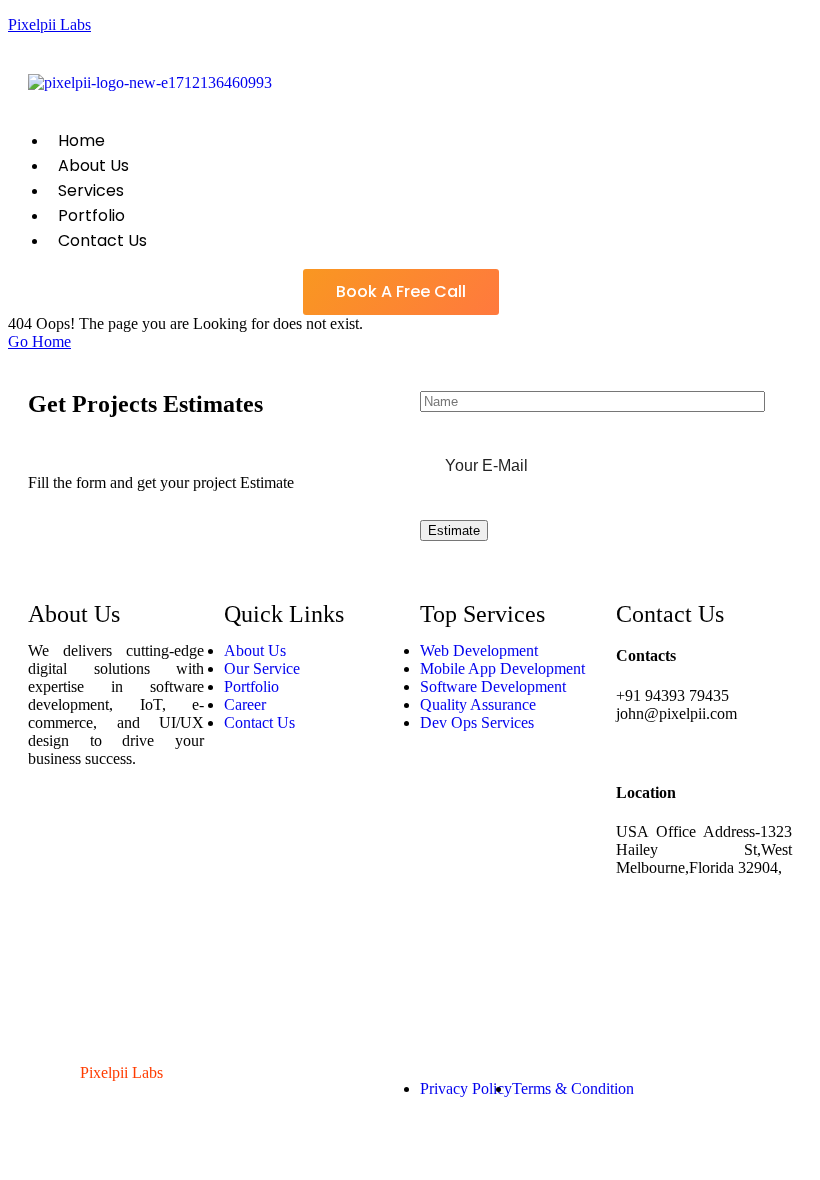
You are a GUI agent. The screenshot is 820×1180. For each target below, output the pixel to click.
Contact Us (102, 240)
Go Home (39, 341)
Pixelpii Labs (49, 24)
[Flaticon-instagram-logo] (53, 887)
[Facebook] (53, 833)
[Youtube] (53, 995)
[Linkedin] (53, 941)
